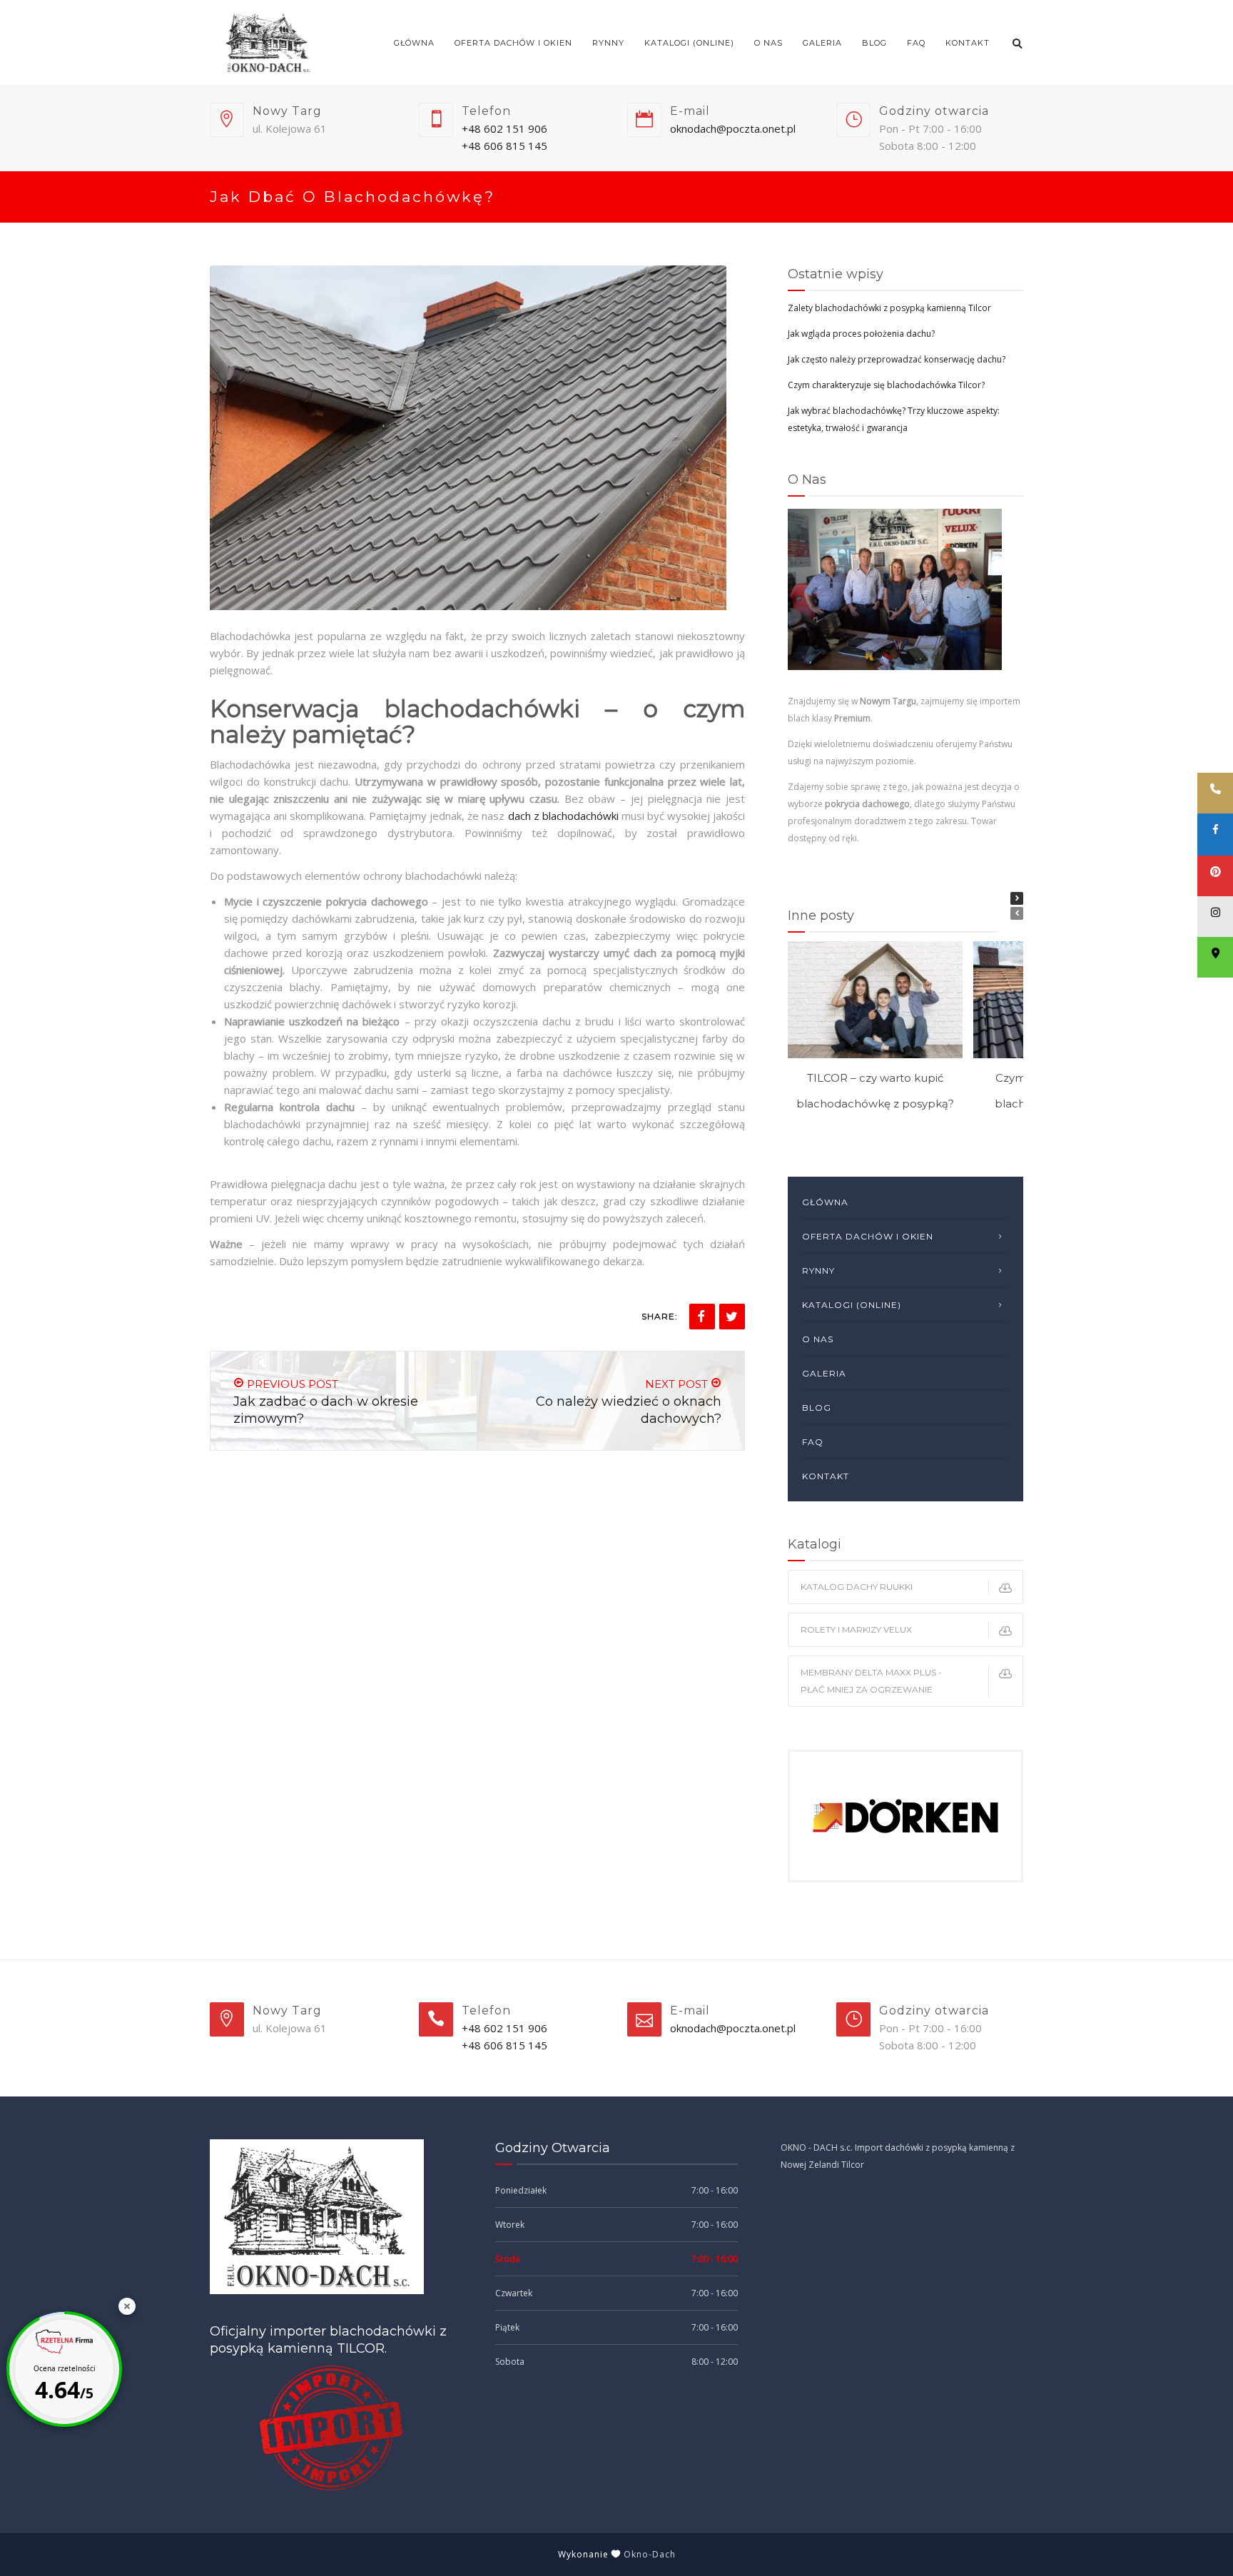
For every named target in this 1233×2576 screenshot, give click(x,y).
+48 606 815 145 (504, 146)
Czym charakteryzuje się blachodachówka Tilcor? (886, 385)
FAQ (916, 43)
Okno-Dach (650, 2554)
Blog (874, 43)
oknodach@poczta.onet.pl (733, 128)
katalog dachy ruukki (857, 1587)
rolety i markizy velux (856, 1629)
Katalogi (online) (689, 43)
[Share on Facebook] (702, 1317)
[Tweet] (732, 1317)
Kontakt (968, 43)
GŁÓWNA (414, 43)
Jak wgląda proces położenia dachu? (861, 334)
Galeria (822, 43)
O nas (768, 43)
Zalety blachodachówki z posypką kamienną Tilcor (889, 308)
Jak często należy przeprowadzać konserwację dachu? (897, 359)
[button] (1017, 898)
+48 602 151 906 (504, 128)
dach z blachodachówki (563, 816)
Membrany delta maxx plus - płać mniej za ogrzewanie (871, 1681)
